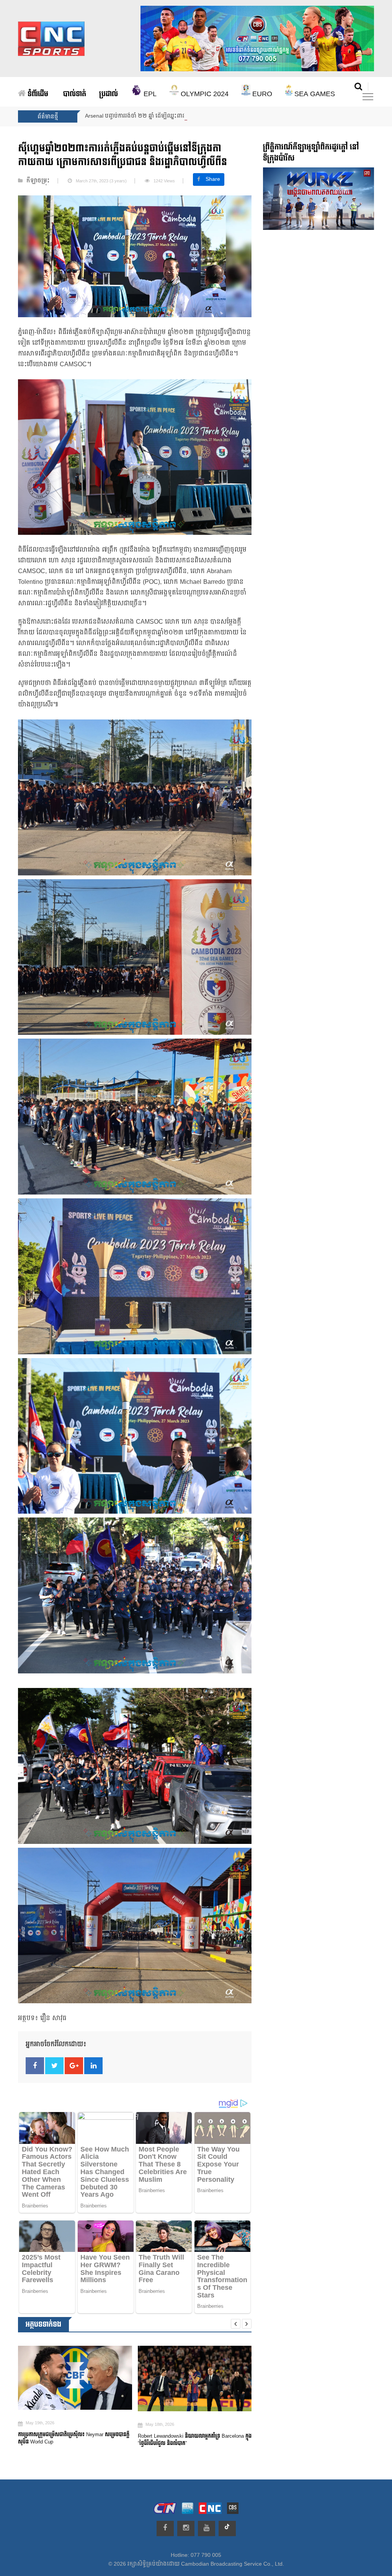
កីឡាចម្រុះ (38, 181)
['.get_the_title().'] (77, 2378)
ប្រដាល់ (109, 94)
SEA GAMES (314, 94)
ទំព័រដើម (37, 94)
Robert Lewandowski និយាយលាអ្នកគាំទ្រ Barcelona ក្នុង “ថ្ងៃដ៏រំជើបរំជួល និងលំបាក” (76, 2440)
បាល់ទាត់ (75, 94)
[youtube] (207, 2528)
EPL (149, 94)
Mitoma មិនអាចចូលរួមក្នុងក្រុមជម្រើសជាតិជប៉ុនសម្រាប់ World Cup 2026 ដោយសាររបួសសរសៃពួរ (190, 2443)
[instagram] (186, 2528)
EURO (261, 94)
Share (213, 179)
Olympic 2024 (204, 94)
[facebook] (165, 2528)
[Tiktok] (227, 2528)
